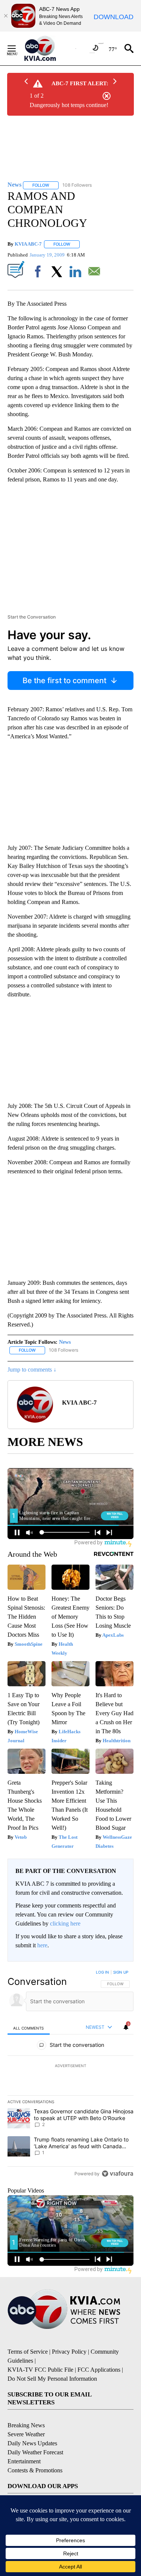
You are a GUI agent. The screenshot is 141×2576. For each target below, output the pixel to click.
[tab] (29, 2028)
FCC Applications (99, 2370)
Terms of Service (28, 2352)
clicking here (65, 1923)
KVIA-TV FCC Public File (40, 2370)
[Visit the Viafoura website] (117, 2174)
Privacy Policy (69, 2352)
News (65, 1342)
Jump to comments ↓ (32, 1369)
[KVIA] (48, 48)
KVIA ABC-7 (28, 244)
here (42, 1945)
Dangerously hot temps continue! (69, 105)
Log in (102, 1972)
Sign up (121, 1972)
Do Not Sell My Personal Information (52, 2379)
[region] (70, 2075)
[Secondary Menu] (17, 48)
